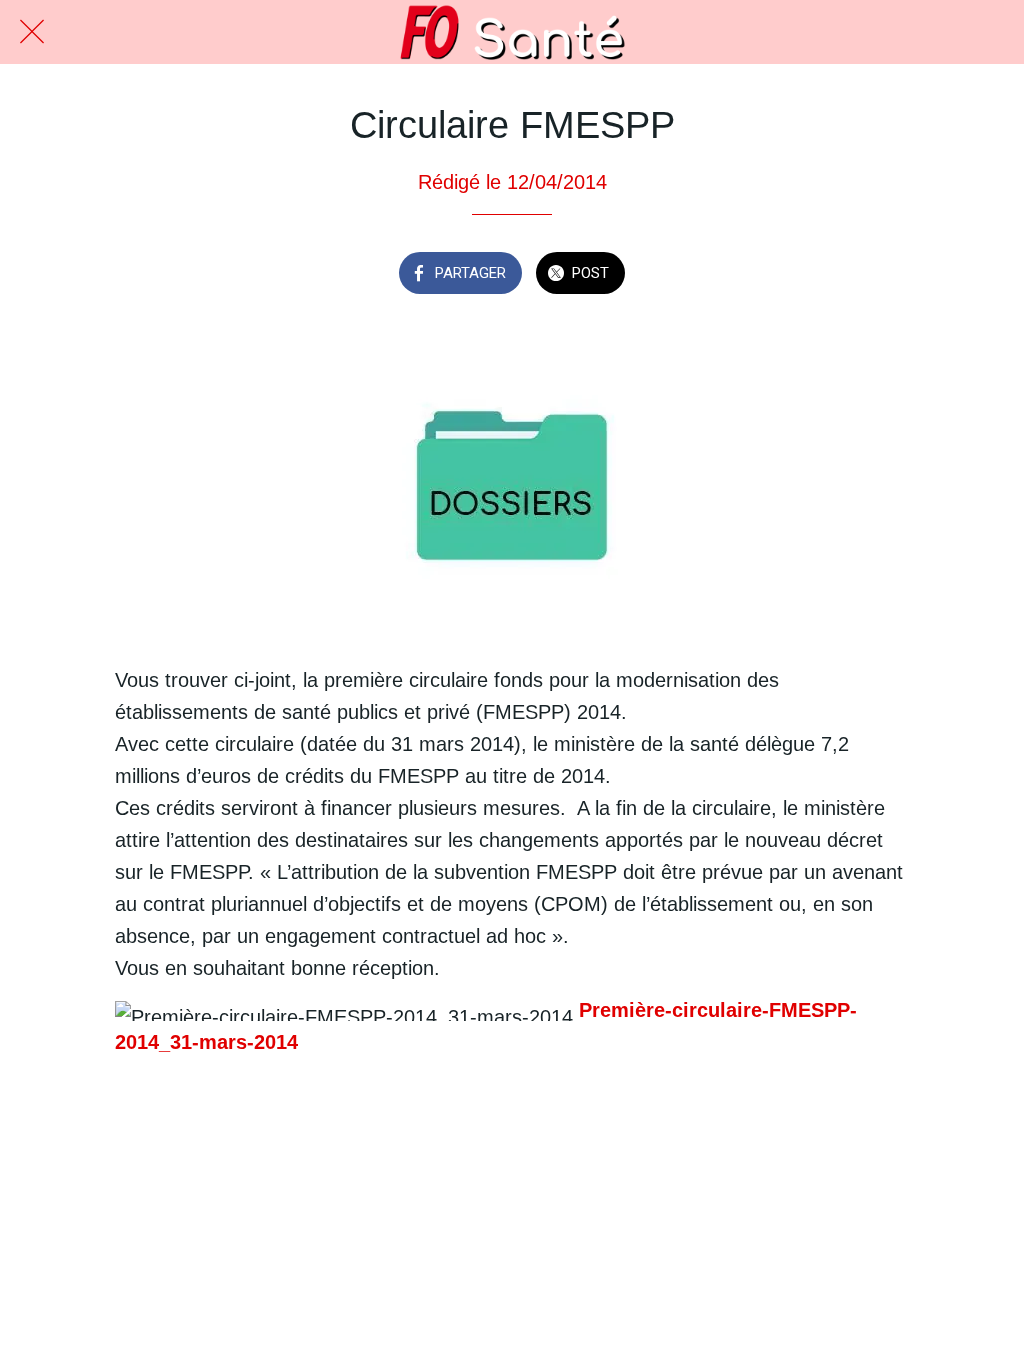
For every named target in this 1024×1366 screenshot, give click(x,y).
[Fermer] (32, 32)
